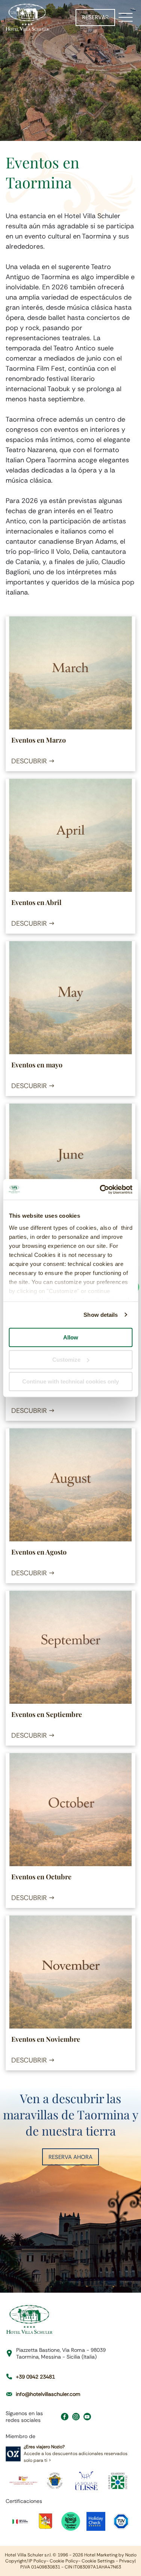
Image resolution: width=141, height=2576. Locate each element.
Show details (101, 1315)
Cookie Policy (64, 2561)
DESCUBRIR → (33, 761)
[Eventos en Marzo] (70, 673)
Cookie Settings (98, 2561)
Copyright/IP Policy (26, 2561)
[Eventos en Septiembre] (70, 1647)
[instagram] (76, 2418)
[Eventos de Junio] (70, 1160)
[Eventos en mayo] (70, 998)
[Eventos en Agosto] (70, 1485)
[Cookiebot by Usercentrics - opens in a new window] (100, 1189)
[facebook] (65, 2418)
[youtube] (87, 2418)
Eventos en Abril (36, 902)
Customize (66, 1360)
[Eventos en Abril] (70, 835)
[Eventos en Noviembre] (70, 1972)
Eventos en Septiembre (47, 1714)
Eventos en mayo (37, 1065)
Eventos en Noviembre (46, 2039)
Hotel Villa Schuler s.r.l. (28, 2555)
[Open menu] (126, 17)
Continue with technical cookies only (70, 1381)
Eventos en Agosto (39, 1552)
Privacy (127, 2561)
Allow (71, 1337)
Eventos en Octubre (41, 1877)
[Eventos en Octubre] (70, 1810)
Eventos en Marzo (39, 740)
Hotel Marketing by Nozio (110, 2555)
